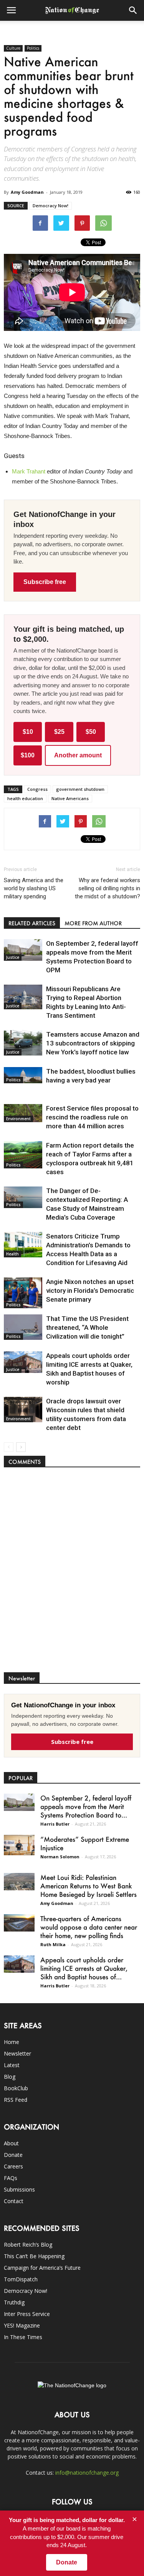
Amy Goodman (27, 192)
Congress (37, 789)
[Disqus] (72, 1574)
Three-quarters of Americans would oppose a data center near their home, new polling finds (89, 1927)
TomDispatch (21, 2279)
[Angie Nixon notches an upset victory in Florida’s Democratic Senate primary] (23, 1293)
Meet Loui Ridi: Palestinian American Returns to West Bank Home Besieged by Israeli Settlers (89, 1886)
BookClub (16, 2088)
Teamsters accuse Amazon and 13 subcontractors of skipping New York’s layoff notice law (93, 1043)
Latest (12, 2065)
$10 (28, 732)
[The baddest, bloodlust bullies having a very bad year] (23, 1075)
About (11, 2143)
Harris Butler (55, 1824)
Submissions (19, 2189)
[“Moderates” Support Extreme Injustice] (19, 1845)
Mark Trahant (29, 471)
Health (12, 1254)
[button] (133, 10)
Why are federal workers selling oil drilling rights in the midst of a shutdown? (108, 888)
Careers (13, 2166)
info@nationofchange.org (87, 2473)
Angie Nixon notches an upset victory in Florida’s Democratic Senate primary (90, 1291)
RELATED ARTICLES (32, 923)
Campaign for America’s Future (42, 2268)
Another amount (78, 755)
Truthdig (14, 2302)
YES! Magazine (22, 2325)
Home (12, 2042)
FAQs (11, 2178)
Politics (33, 48)
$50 (91, 732)
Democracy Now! (50, 206)
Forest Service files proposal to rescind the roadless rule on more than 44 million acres (92, 1117)
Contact (14, 2201)
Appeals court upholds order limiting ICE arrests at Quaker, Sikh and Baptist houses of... (84, 1968)
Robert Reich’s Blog (28, 2245)
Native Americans (70, 798)
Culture (13, 48)
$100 (28, 755)
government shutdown (80, 789)
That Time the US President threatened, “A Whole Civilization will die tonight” (87, 1327)
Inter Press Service (27, 2314)
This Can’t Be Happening (34, 2256)
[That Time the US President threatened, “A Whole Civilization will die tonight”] (23, 1327)
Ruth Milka (53, 1944)
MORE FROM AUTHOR (93, 923)
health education (25, 798)
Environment (18, 1119)
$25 (59, 732)
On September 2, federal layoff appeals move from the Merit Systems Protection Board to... (86, 1806)
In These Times (23, 2337)
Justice (13, 957)
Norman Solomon (60, 1857)
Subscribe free (45, 582)
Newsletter (17, 2053)
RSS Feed (16, 2100)
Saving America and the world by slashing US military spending (34, 888)
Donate (13, 2155)
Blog (10, 2077)
